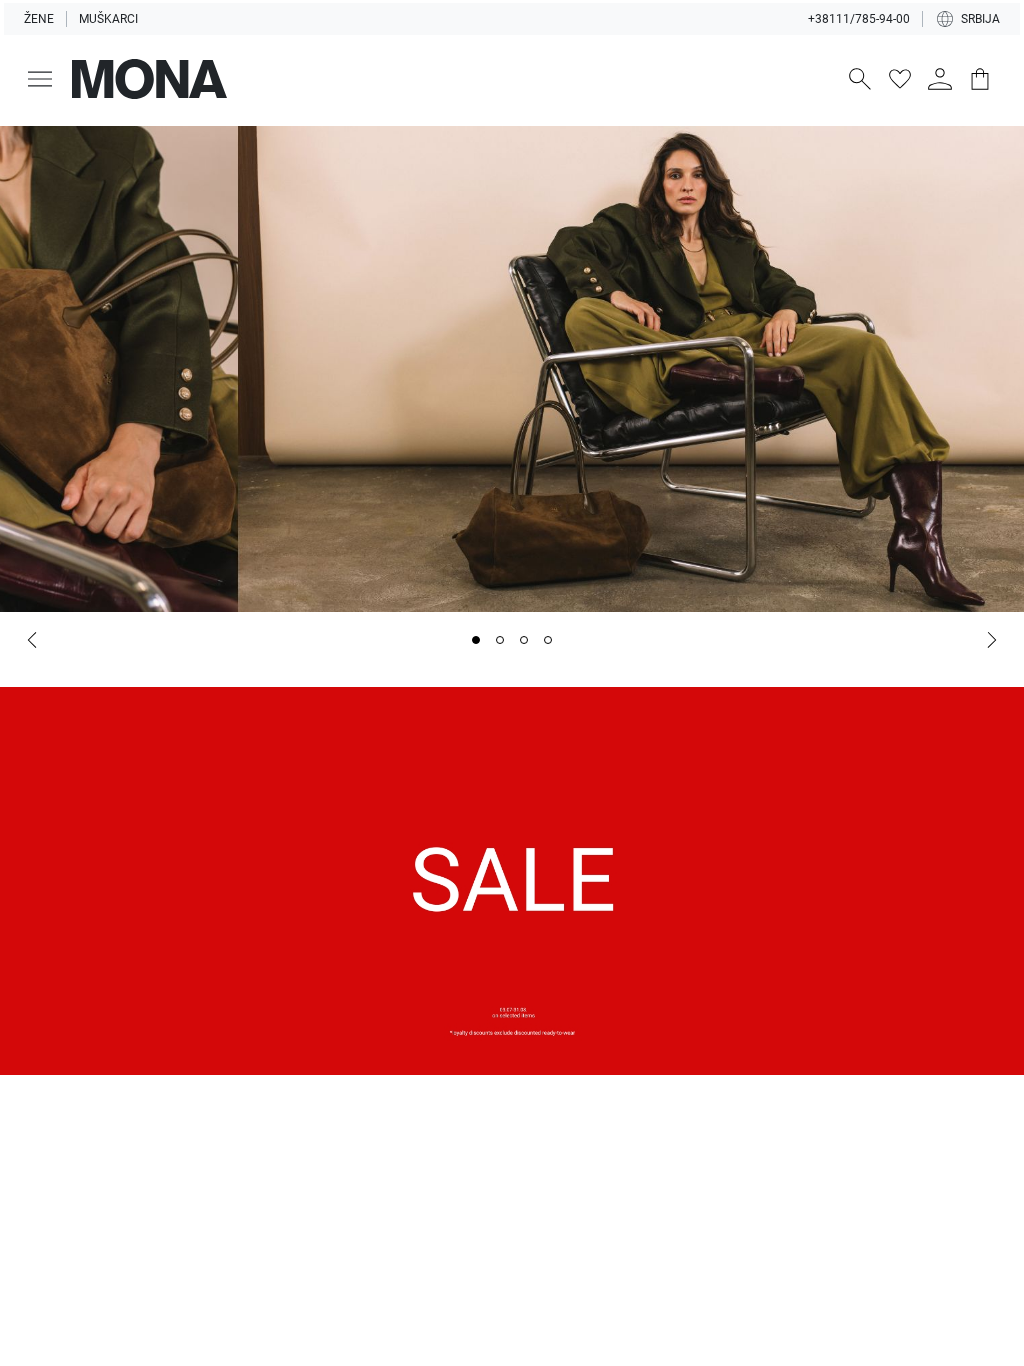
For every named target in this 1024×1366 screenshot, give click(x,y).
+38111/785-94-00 (859, 19)
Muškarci (108, 19)
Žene (39, 19)
